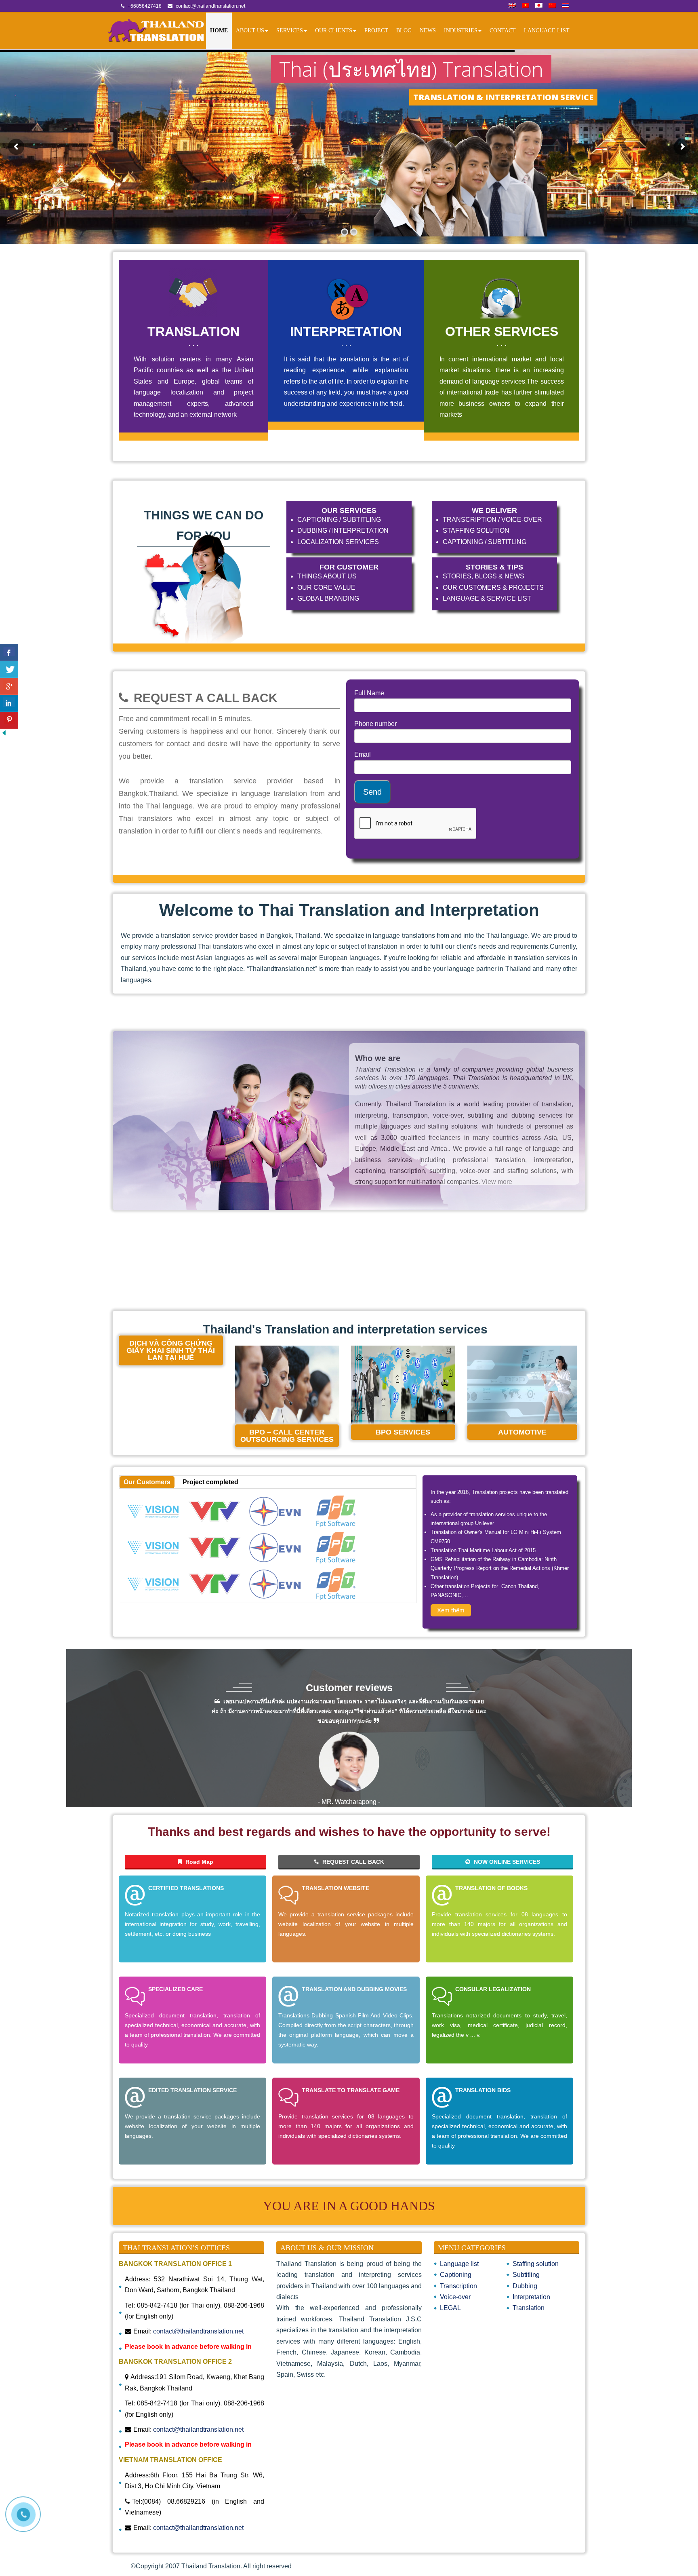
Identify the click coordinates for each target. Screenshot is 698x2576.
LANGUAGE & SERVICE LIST (487, 598)
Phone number (375, 724)
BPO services (403, 1432)
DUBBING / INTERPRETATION (343, 531)
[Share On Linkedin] (9, 703)
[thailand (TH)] (566, 6)
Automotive (522, 1432)
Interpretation (531, 2297)
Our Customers (147, 1482)
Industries (461, 31)
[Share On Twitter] (9, 669)
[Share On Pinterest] (9, 720)
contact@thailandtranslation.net (198, 2331)
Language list (547, 31)
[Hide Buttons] (4, 735)
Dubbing (525, 2286)
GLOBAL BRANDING (328, 598)
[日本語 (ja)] (539, 6)
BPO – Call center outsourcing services (287, 1436)
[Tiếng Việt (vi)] (526, 6)
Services (290, 31)
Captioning (456, 2275)
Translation (529, 2308)
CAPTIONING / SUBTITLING (339, 520)
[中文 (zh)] (552, 6)
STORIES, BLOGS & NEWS (484, 576)
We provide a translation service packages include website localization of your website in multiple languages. (346, 1924)
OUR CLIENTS (334, 31)
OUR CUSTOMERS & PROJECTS (493, 588)
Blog (404, 31)
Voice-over (455, 2297)
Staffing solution (536, 2264)
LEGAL (450, 2308)
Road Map (199, 1862)
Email (363, 754)
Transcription (458, 2286)
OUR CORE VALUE (326, 588)
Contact (503, 31)
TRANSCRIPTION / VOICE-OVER (492, 520)
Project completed (210, 1482)
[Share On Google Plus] (9, 686)
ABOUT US (250, 31)
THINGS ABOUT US (327, 576)
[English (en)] (512, 6)
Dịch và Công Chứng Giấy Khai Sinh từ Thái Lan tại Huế (171, 1350)
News (428, 31)
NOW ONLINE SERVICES (506, 1862)
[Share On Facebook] (9, 652)
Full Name (369, 693)
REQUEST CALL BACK (352, 1862)
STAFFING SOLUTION (476, 531)
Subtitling (526, 2275)
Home (219, 31)
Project (376, 31)
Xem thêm (451, 1610)
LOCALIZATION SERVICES (338, 542)
